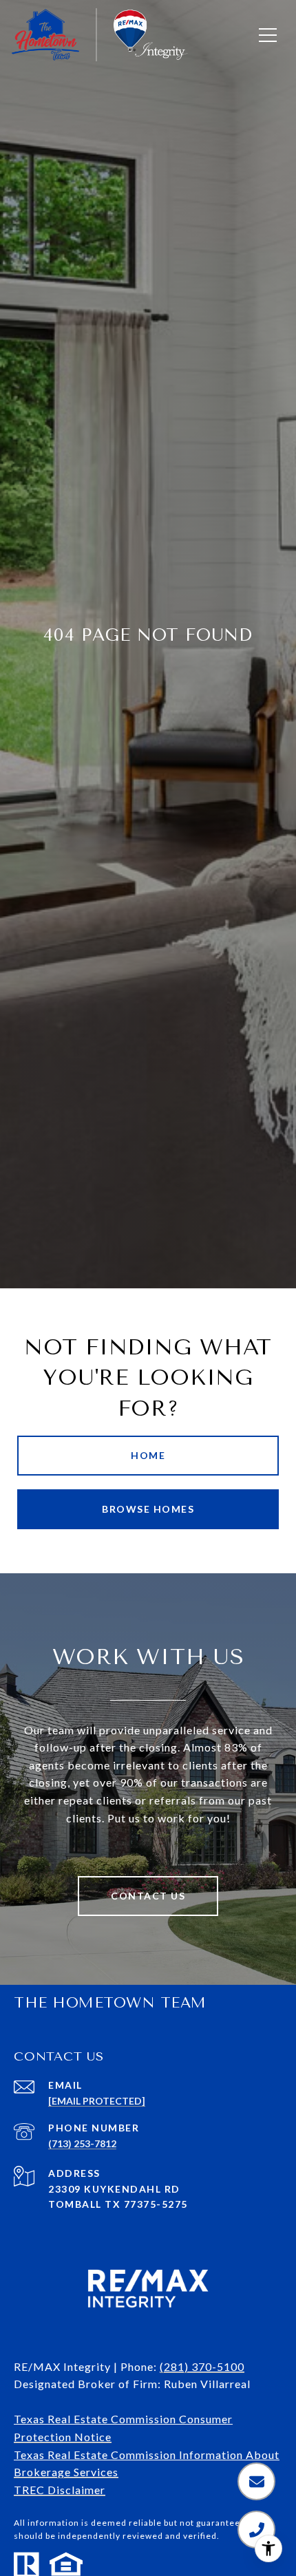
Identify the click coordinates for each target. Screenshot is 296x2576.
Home (148, 1455)
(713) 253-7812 (82, 2143)
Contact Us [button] (148, 1896)
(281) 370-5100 (202, 2366)
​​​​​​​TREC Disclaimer (60, 2490)
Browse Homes (148, 1509)
